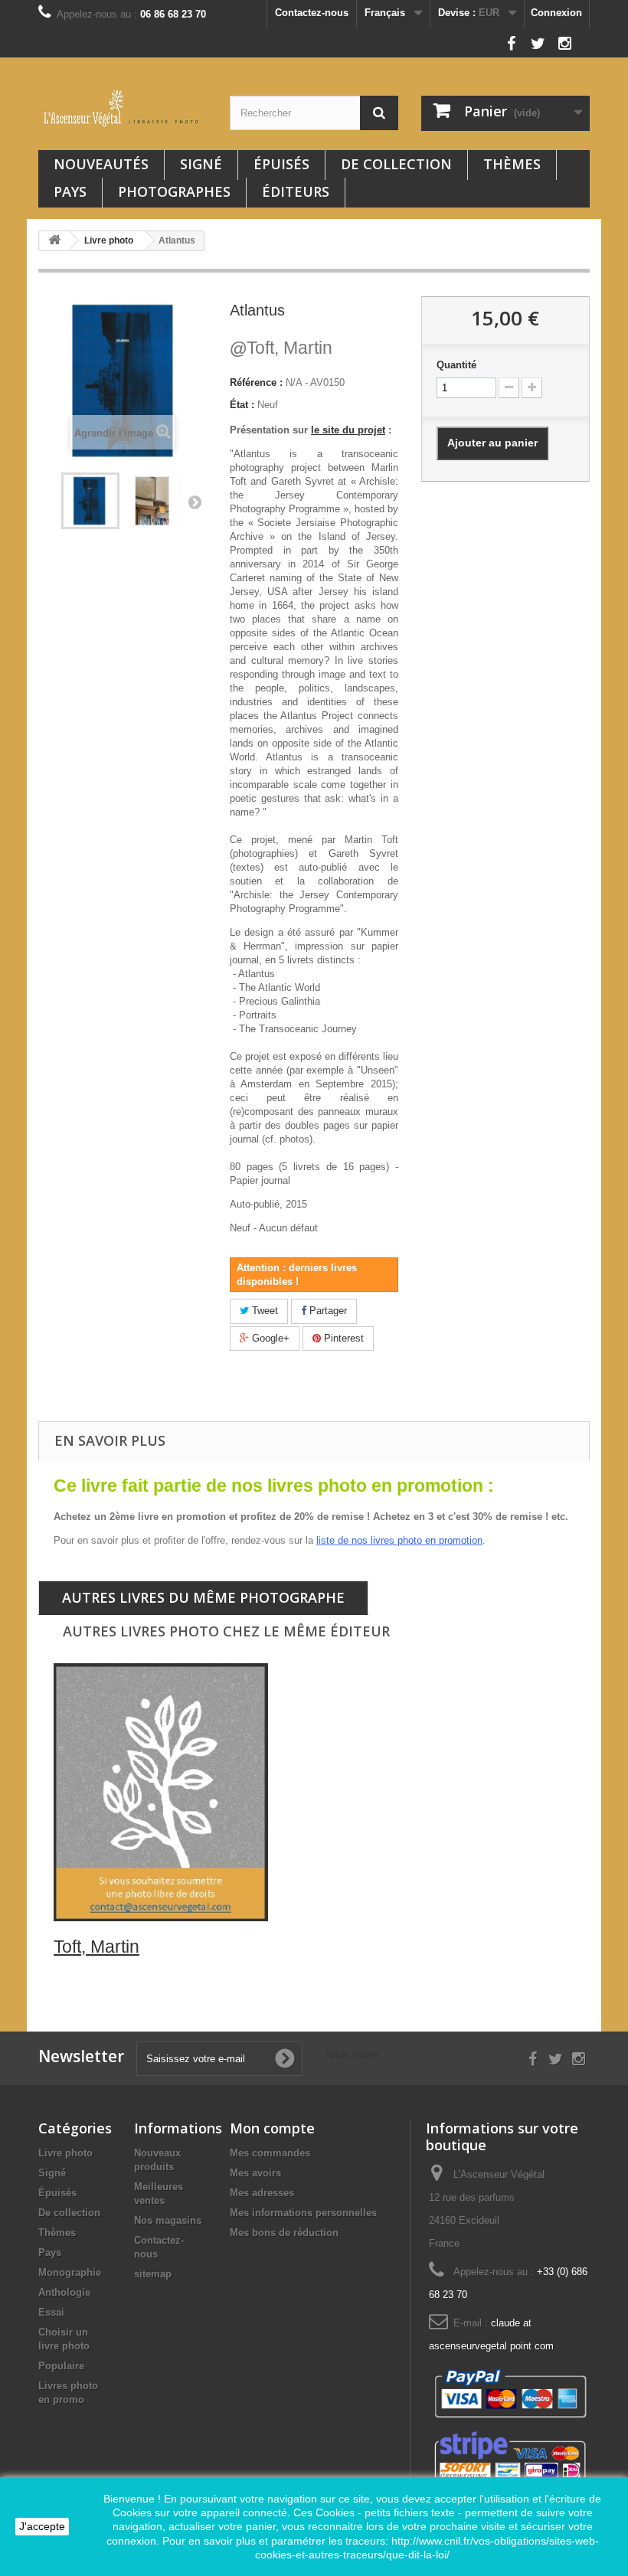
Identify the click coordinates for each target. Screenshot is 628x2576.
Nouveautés (101, 164)
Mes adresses (262, 2193)
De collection (396, 164)
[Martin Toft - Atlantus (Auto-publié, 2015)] (90, 501)
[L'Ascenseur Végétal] (123, 108)
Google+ (269, 1338)
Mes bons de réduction (284, 2233)
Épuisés (281, 164)
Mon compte (272, 2128)
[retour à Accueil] (54, 241)
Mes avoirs (255, 2173)
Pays (70, 191)
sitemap (153, 2274)
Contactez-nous (312, 13)
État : (242, 405)
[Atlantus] (153, 501)
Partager (327, 1311)
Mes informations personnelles (303, 2213)
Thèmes (512, 164)
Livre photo (65, 2153)
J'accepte (42, 2526)
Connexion (556, 13)
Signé (201, 164)
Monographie (70, 2272)
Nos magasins (168, 2220)
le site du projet (348, 430)
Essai (51, 2312)
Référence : (256, 382)
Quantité (456, 365)
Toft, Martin (281, 348)
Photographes (174, 191)
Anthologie (64, 2292)
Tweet (263, 1311)
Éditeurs (296, 191)
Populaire (61, 2366)
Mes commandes (270, 2153)
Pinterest (342, 1338)
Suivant (195, 502)
